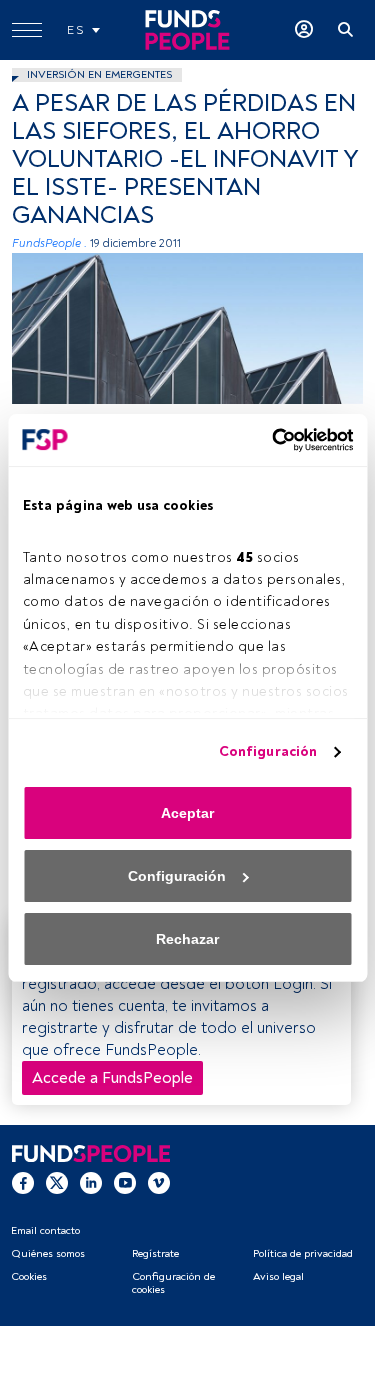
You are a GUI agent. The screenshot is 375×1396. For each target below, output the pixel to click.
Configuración (268, 751)
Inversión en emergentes (99, 74)
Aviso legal (278, 1276)
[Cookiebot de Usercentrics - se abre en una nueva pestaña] (268, 440)
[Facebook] (23, 1182)
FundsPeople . (49, 243)
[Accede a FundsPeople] (304, 30)
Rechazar (187, 939)
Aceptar (187, 813)
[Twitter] (57, 1182)
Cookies (29, 1276)
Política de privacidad (303, 1253)
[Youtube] (125, 1182)
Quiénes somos (48, 1253)
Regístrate (155, 1253)
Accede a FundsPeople (112, 1078)
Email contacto (45, 1230)
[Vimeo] (159, 1182)
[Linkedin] (91, 1182)
